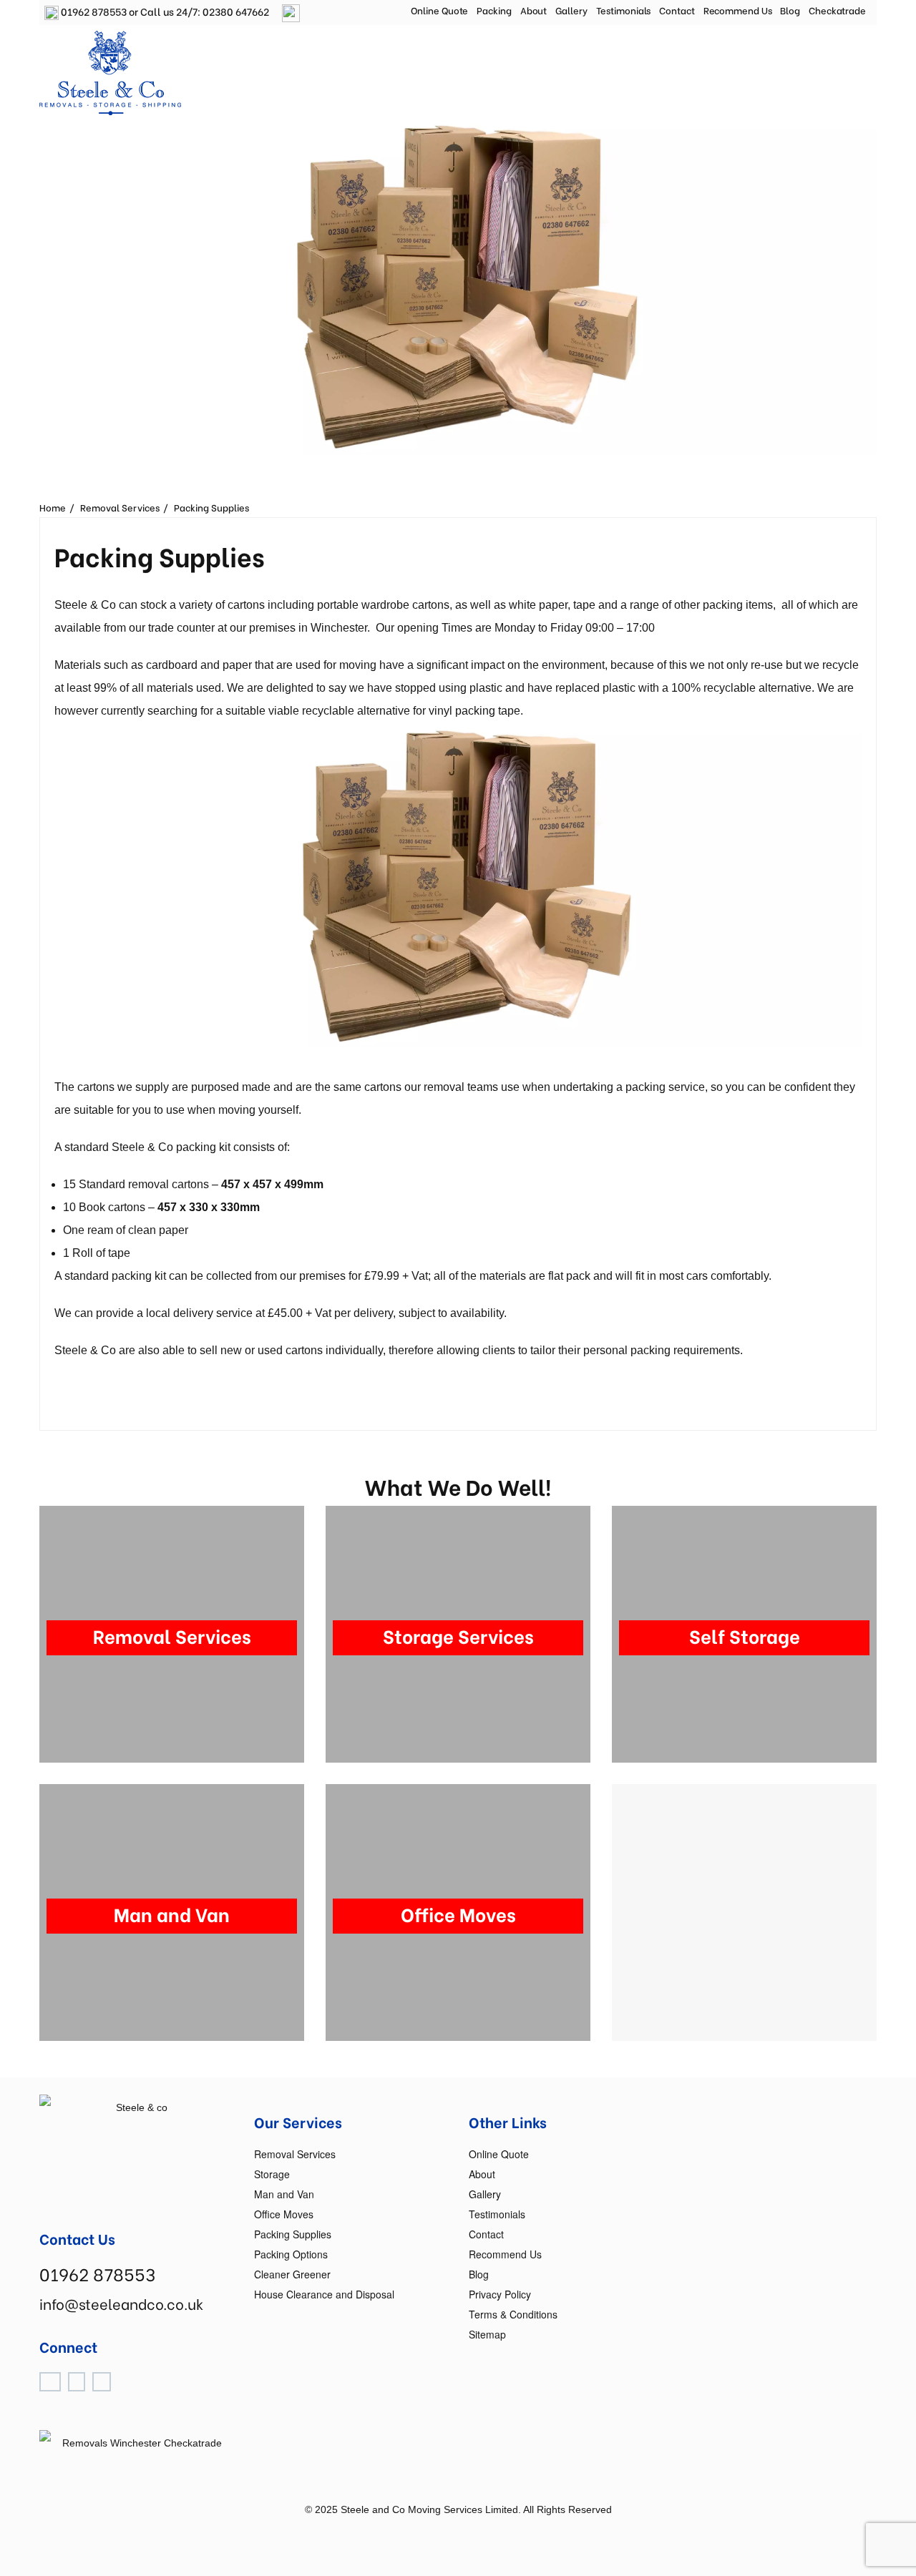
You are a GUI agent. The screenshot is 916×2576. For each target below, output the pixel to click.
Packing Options (291, 2254)
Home (53, 507)
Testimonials (624, 10)
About (534, 10)
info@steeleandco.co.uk (121, 2303)
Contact (677, 10)
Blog (790, 10)
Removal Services (120, 507)
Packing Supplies (211, 507)
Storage (272, 2174)
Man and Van (284, 2194)
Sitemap (487, 2334)
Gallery (571, 10)
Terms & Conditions (513, 2314)
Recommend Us (738, 10)
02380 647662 (236, 11)
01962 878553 (93, 11)
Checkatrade (837, 10)
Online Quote (440, 10)
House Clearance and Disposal (324, 2294)
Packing (494, 10)
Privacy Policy (500, 2294)
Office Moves (284, 2214)
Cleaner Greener (292, 2274)
